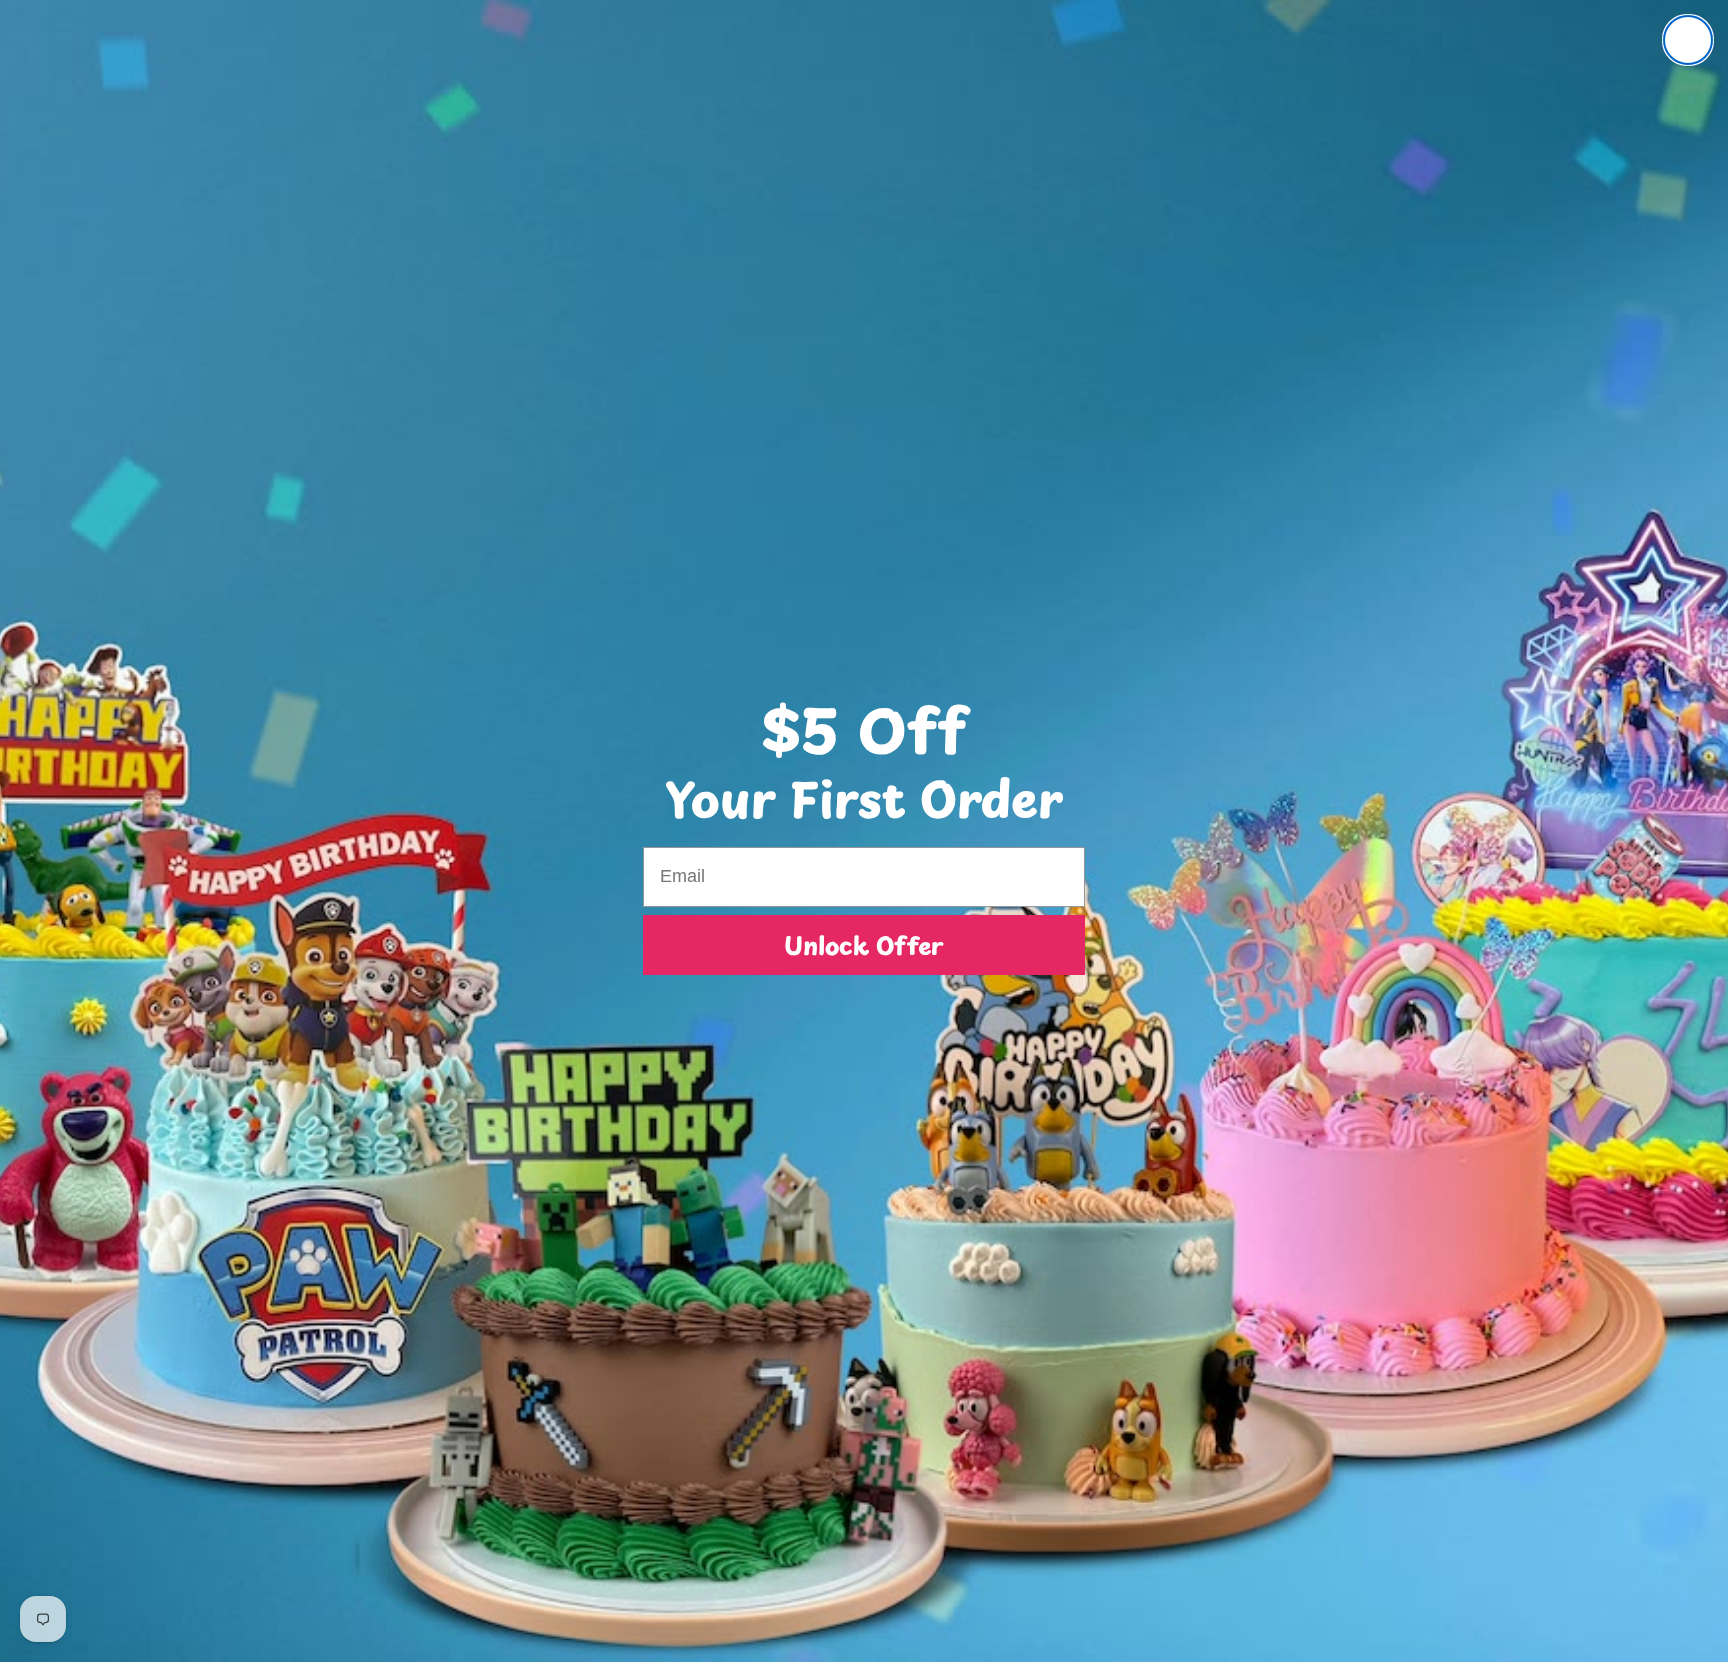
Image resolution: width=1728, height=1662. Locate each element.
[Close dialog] (1688, 40)
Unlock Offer (864, 945)
